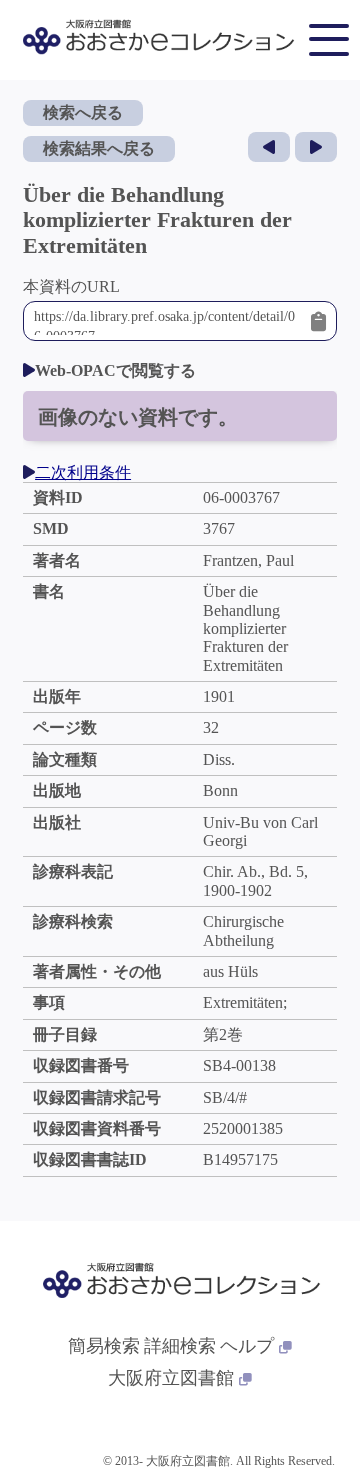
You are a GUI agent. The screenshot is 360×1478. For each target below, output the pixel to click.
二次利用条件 (83, 472)
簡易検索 (104, 1346)
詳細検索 (180, 1346)
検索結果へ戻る (99, 148)
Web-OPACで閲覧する (115, 370)
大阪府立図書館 (171, 1378)
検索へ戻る (83, 112)
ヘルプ (247, 1346)
